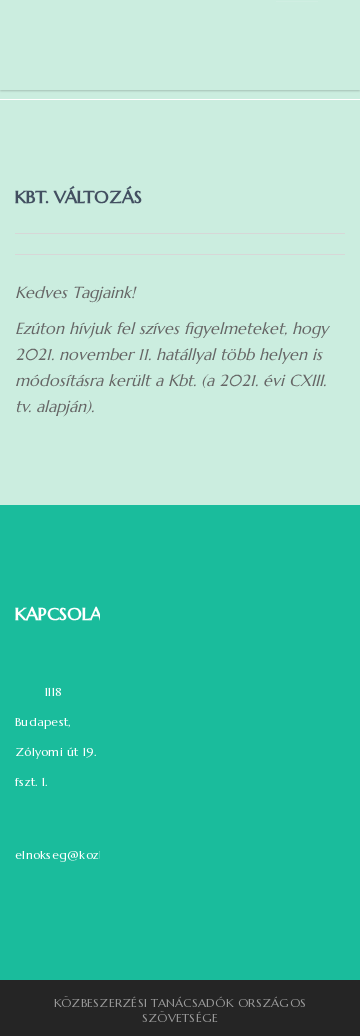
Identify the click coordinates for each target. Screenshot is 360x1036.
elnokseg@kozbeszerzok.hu (94, 854)
